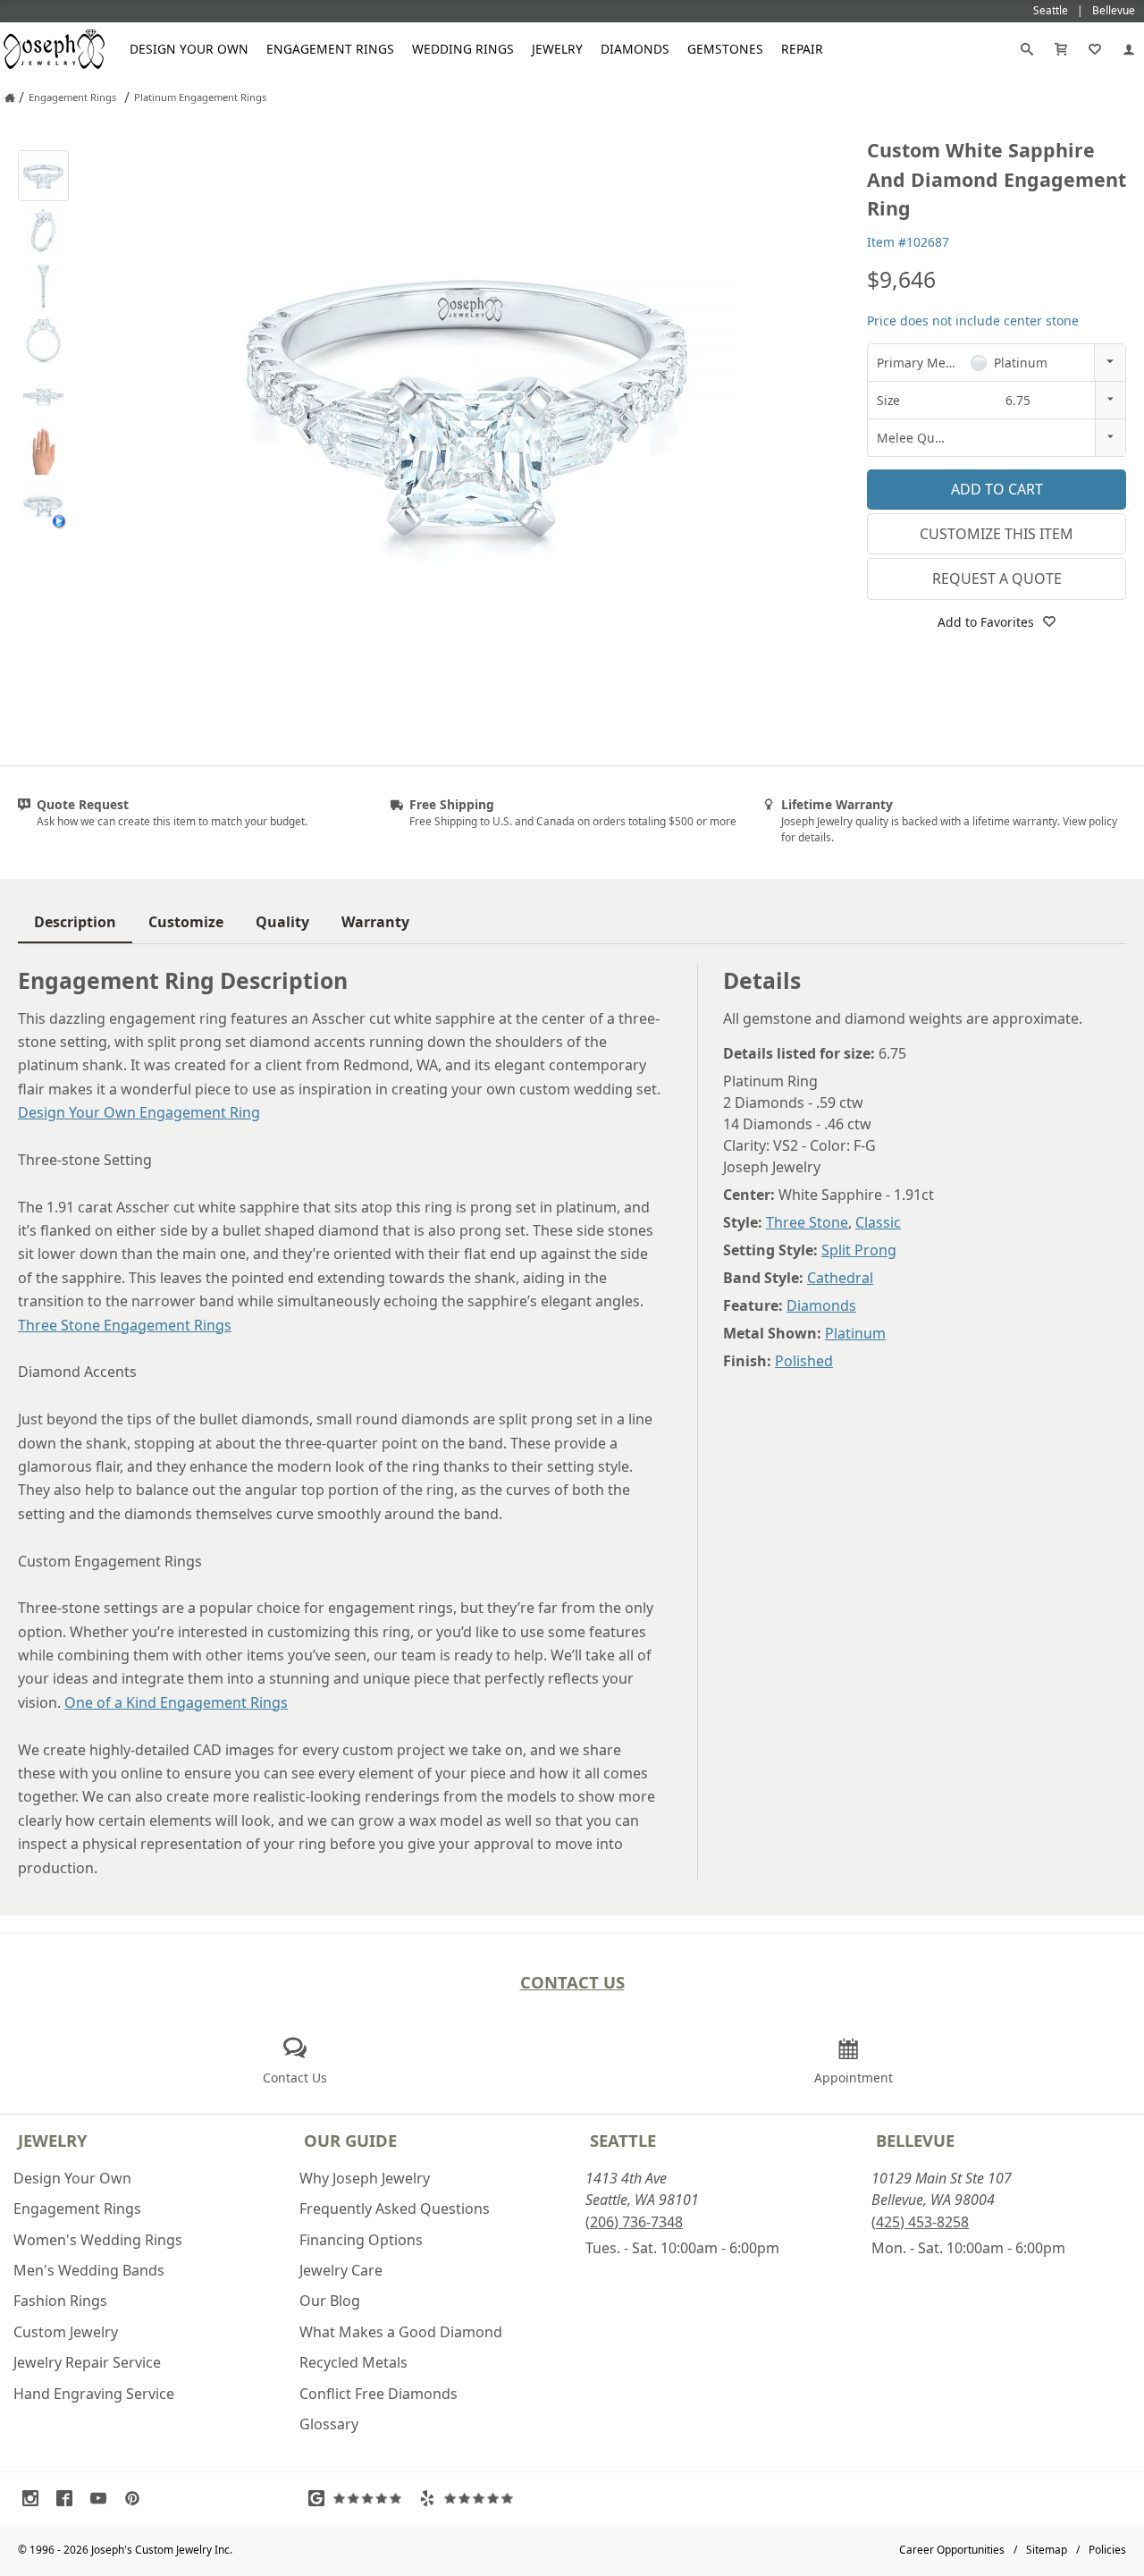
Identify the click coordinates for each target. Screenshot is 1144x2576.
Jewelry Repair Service (87, 2362)
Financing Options (361, 2240)
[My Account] (1129, 49)
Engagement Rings (330, 49)
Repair (802, 49)
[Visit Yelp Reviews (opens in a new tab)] (470, 2498)
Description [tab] (75, 922)
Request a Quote (997, 579)
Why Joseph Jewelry (365, 2178)
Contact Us (572, 1982)
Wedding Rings (463, 49)
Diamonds (635, 49)
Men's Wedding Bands (89, 2270)
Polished (804, 1361)
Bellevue (915, 2140)
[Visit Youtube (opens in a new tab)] (103, 2498)
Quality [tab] (282, 922)
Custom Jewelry (66, 2332)
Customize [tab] (186, 922)
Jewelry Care (341, 2270)
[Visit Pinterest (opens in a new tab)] (137, 2498)
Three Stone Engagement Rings (125, 1325)
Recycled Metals (353, 2362)
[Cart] (1061, 49)
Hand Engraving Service (94, 2394)
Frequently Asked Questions (395, 2209)
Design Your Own (189, 49)
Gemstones (725, 49)
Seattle (623, 2140)
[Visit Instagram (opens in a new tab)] (35, 2498)
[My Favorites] (1095, 49)
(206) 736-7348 (634, 2222)
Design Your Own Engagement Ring (139, 1112)
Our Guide (350, 2140)
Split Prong (859, 1250)
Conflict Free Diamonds (379, 2394)
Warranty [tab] (375, 922)
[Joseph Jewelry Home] (10, 97)
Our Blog (330, 2301)
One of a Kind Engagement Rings (176, 1702)
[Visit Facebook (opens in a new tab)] (69, 2498)
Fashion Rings (60, 2301)
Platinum (855, 1333)
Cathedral (840, 1278)
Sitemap (1047, 2550)
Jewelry (557, 49)
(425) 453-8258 (920, 2222)
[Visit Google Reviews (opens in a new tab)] (359, 2498)
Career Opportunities (952, 2550)
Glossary (329, 2424)
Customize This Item (997, 534)
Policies (1107, 2550)
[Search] (1027, 49)
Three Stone (807, 1222)
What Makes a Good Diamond (401, 2332)
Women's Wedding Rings (98, 2240)
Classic (878, 1222)
